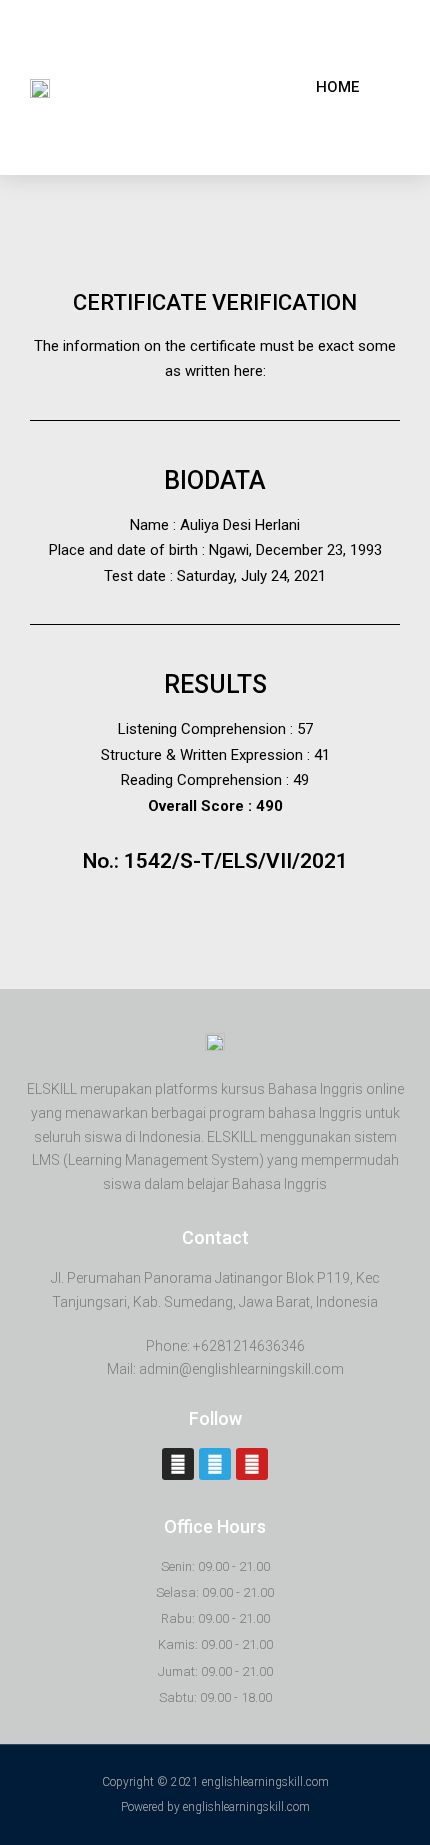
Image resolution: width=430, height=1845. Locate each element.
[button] (337, 87)
